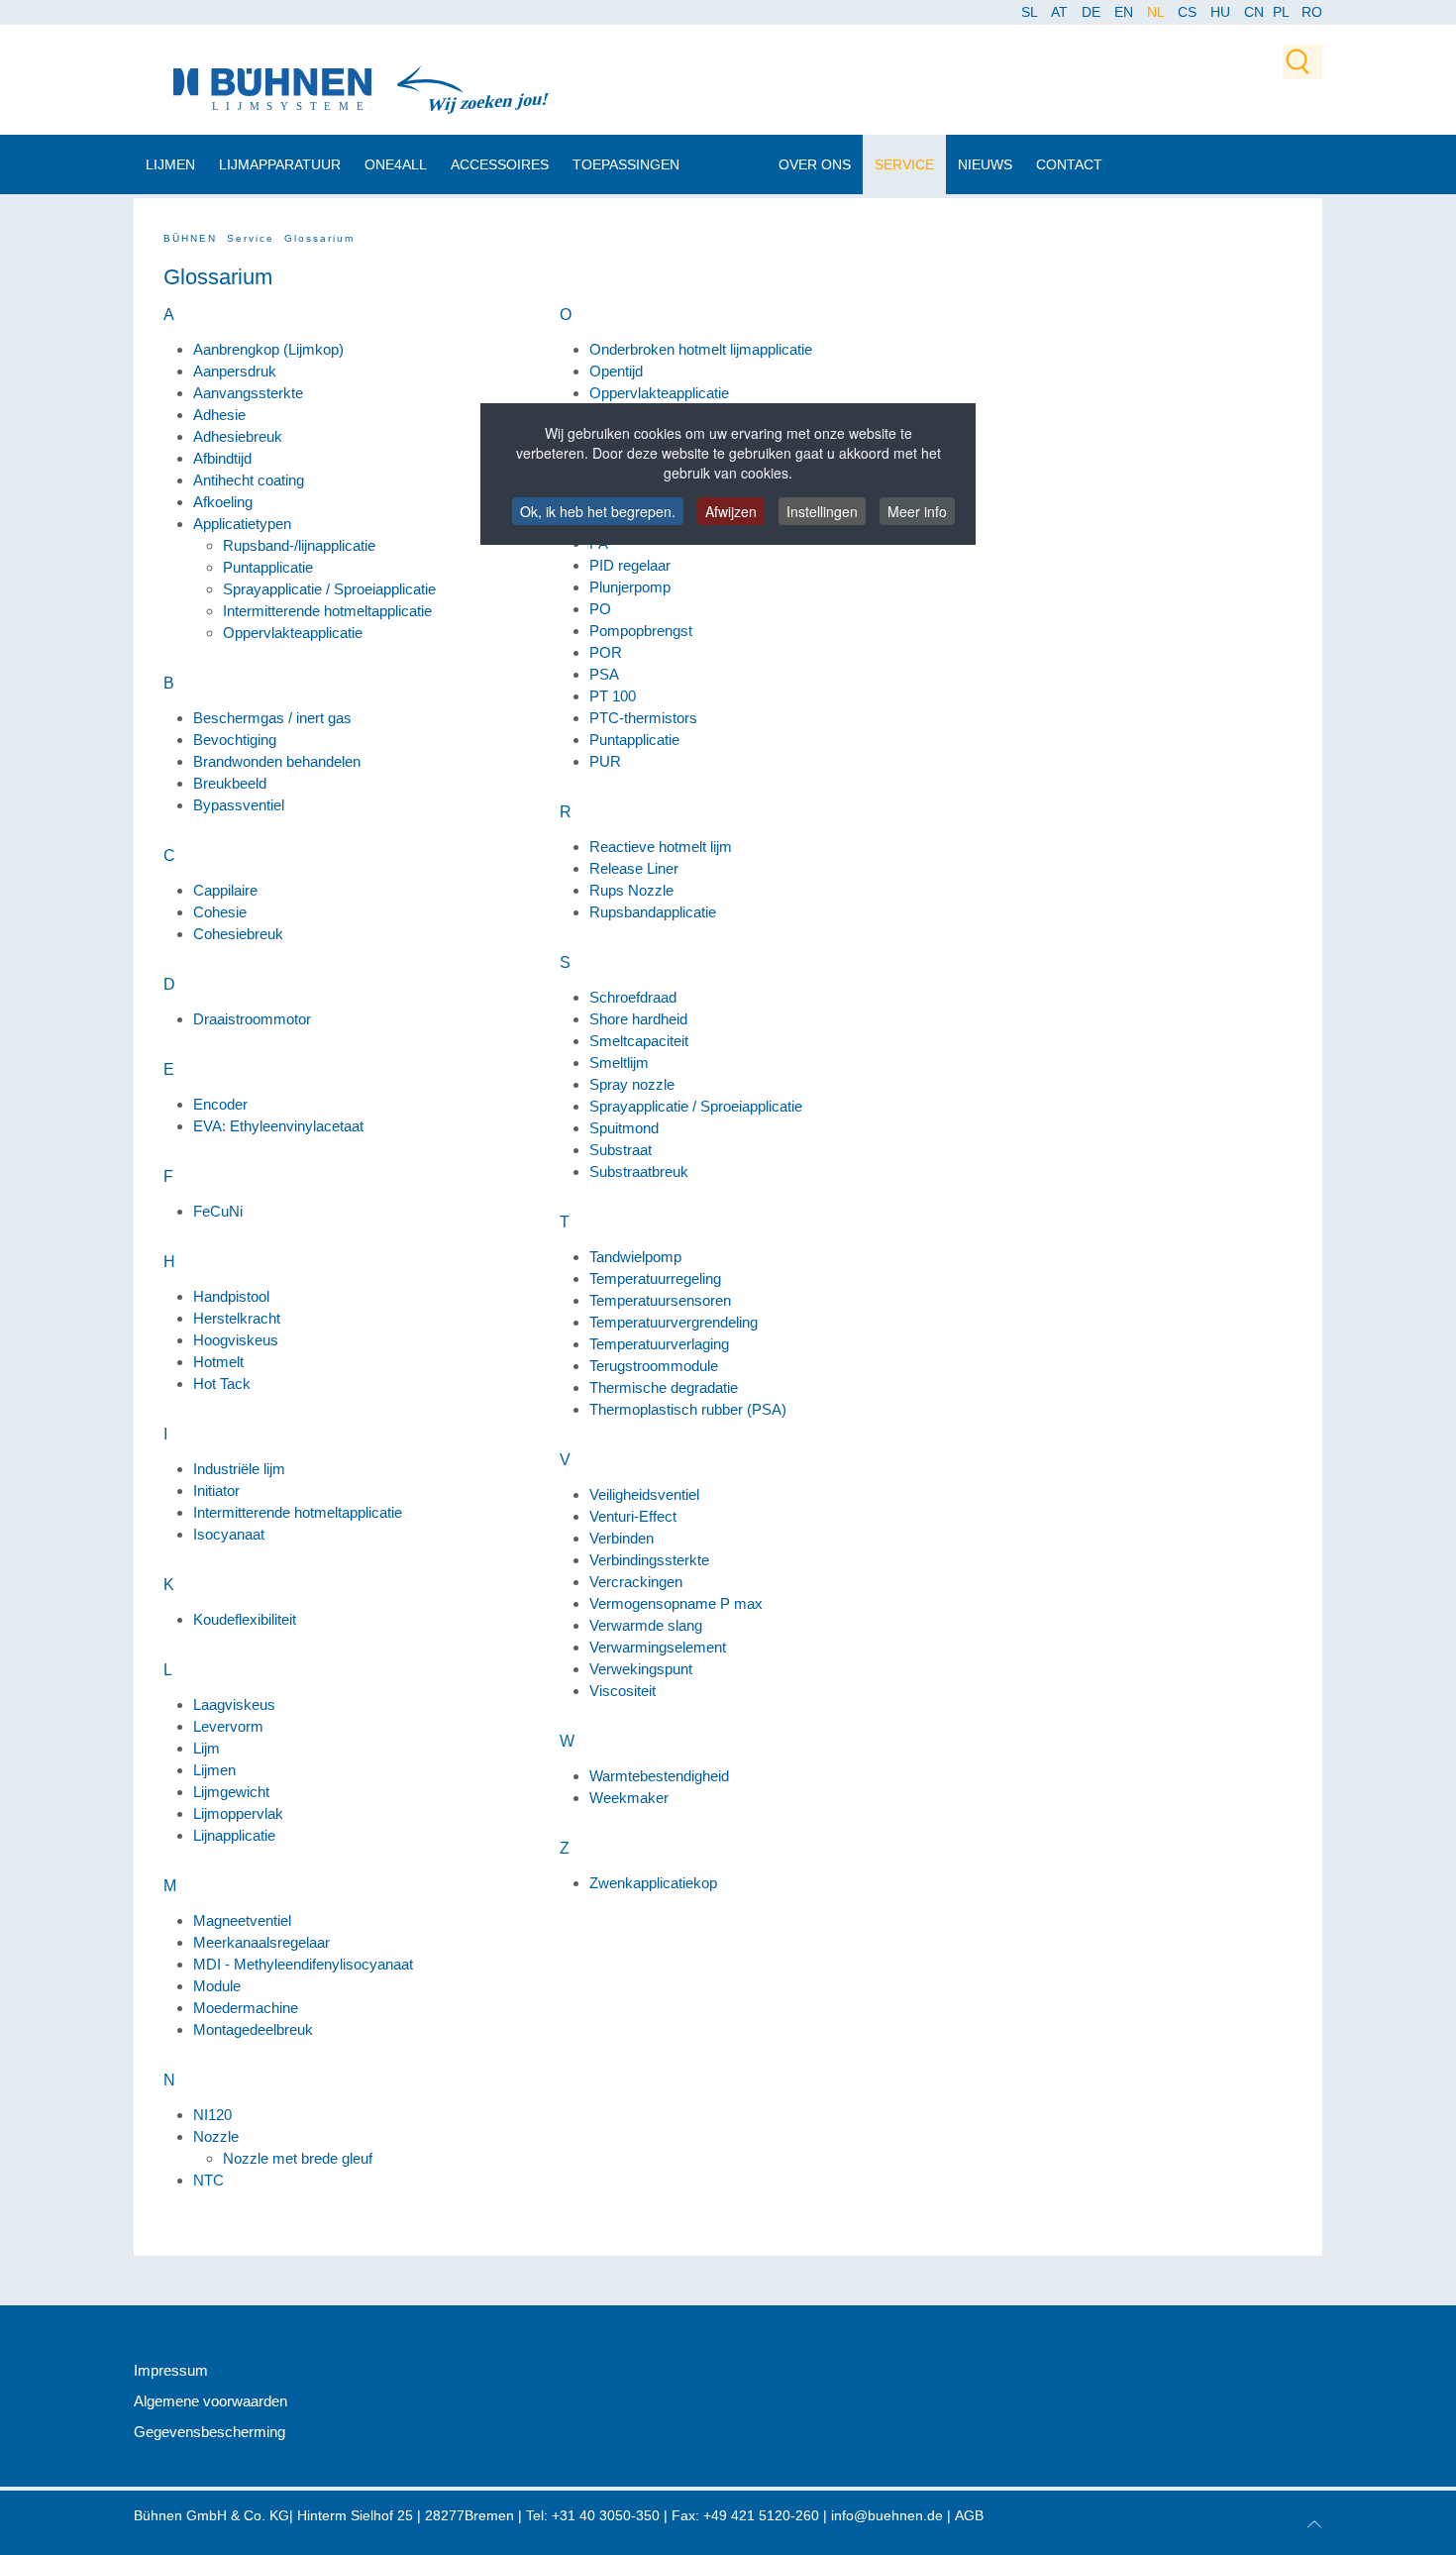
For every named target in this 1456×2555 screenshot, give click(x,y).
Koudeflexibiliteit (245, 1619)
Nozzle (216, 2136)
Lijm (207, 1748)
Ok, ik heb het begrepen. (598, 511)
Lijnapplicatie (234, 1835)
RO (1312, 12)
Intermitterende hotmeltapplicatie (327, 611)
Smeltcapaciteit (639, 1041)
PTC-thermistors (643, 718)
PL (1281, 12)
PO (600, 609)
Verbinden (622, 1538)
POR (606, 652)
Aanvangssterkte (248, 393)
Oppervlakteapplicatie (293, 633)
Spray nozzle (632, 1084)
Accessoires (500, 164)
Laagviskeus (234, 1704)
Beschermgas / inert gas (272, 718)
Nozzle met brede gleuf (298, 2158)
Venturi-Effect (633, 1516)
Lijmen (170, 164)
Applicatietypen (242, 524)
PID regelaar (630, 565)
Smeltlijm (619, 1063)
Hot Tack (222, 1384)
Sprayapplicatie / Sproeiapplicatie (329, 589)
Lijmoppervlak (238, 1813)
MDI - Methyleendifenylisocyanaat (303, 1964)
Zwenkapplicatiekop (653, 1883)
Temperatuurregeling (655, 1278)
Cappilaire (225, 890)
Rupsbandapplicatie (653, 912)
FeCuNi (218, 1211)
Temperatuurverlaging (659, 1344)
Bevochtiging (235, 740)
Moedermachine (246, 2008)
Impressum (171, 2370)
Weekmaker (629, 1798)
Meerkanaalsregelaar (261, 1942)
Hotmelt (218, 1362)
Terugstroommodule (654, 1366)
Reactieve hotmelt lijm (661, 847)
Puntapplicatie (268, 567)
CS (1189, 12)
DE (1093, 12)
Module (217, 1986)
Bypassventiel (239, 805)
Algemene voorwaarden (210, 2401)
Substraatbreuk (639, 1171)
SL (1031, 12)
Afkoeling (223, 502)
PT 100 (613, 696)
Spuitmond (624, 1128)
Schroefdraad (633, 997)
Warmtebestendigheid (659, 1776)
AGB (969, 2515)
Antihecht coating (249, 480)
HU (1222, 12)
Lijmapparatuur (280, 164)
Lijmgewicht (231, 1792)
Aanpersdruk (235, 371)
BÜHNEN (190, 238)
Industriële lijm (239, 1469)
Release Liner (634, 868)
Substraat (621, 1150)
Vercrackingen (636, 1582)
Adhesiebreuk (238, 436)
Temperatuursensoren (660, 1300)
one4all (396, 164)
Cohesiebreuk (238, 934)
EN (1126, 12)
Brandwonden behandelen (277, 761)
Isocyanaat (229, 1534)
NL (1157, 12)
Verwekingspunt (641, 1669)
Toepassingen (626, 164)
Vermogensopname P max (676, 1603)
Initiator (216, 1490)
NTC (208, 2180)
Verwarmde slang (646, 1625)
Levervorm (228, 1726)
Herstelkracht (237, 1318)
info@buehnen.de (887, 2515)
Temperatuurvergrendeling (674, 1322)
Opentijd (616, 371)
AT (1061, 12)
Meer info (917, 511)
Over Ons (815, 164)
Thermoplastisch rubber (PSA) (688, 1409)
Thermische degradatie (664, 1387)
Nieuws (985, 164)
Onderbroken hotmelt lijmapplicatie (701, 349)
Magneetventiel (242, 1920)
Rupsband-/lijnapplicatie (299, 545)
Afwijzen (731, 511)
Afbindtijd (222, 458)
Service (904, 164)
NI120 (212, 2115)
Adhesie (219, 415)
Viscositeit (623, 1691)
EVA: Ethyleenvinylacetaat (278, 1126)
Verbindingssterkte (649, 1560)
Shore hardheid (638, 1019)
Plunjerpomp (630, 587)
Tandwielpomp (635, 1257)
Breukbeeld (230, 783)
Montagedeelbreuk (253, 2029)
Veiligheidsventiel (644, 1494)
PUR (605, 761)
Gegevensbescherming (209, 2432)
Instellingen (822, 511)
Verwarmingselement (658, 1647)
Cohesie (220, 912)
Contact (1069, 164)
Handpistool (231, 1296)
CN (1256, 12)
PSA (604, 674)
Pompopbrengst (641, 631)
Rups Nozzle (631, 890)
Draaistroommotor (252, 1019)
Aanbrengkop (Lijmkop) (268, 349)
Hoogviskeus (236, 1340)
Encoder (220, 1104)
